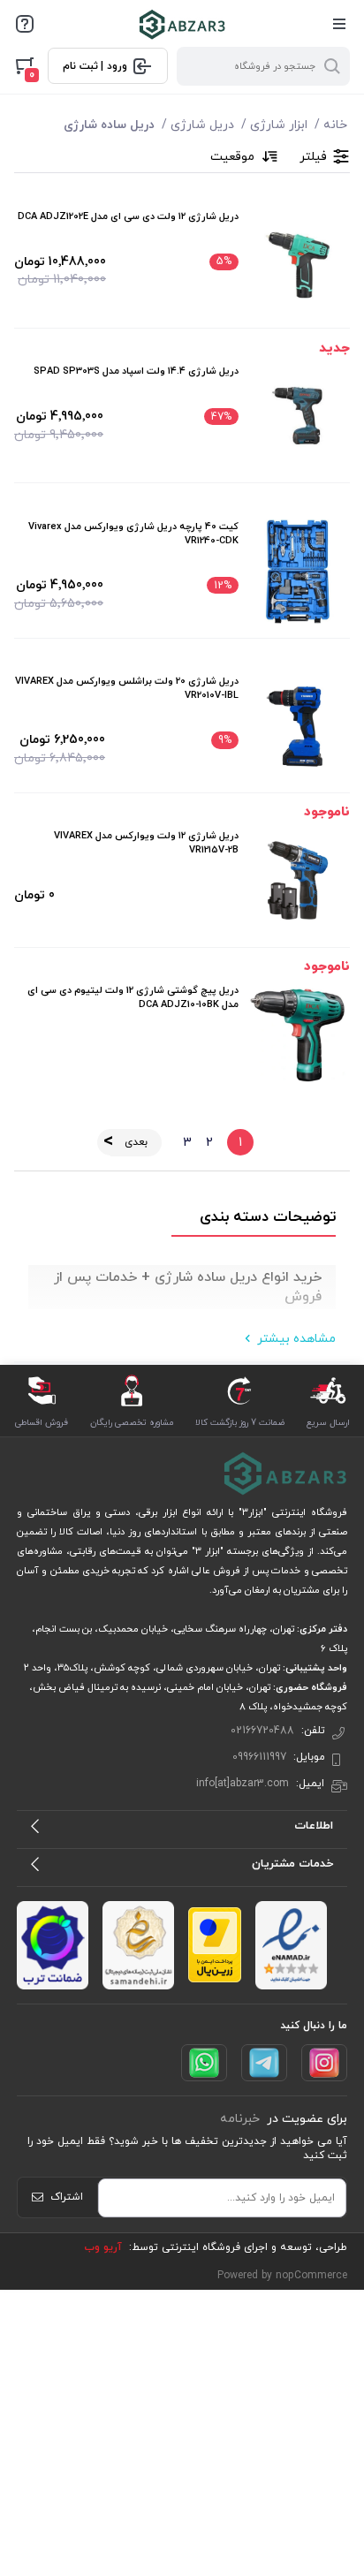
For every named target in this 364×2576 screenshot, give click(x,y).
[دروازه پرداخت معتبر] (215, 1945)
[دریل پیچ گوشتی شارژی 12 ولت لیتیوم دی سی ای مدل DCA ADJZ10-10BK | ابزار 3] (298, 1035)
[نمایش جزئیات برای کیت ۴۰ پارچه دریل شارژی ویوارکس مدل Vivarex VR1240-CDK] (298, 572)
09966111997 (259, 1757)
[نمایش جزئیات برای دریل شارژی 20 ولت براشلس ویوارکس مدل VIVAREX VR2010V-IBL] (298, 726)
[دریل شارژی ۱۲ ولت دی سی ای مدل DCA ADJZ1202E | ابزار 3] (298, 261)
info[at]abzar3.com (243, 1784)
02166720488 (262, 1731)
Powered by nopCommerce (282, 2276)
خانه (335, 125)
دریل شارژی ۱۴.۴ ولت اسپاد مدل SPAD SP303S (136, 371)
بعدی (136, 1142)
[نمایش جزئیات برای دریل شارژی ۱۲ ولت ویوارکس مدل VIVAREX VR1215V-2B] (298, 881)
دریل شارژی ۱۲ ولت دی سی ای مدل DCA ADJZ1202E (128, 216)
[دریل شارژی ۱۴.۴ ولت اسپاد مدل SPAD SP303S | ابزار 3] (298, 416)
